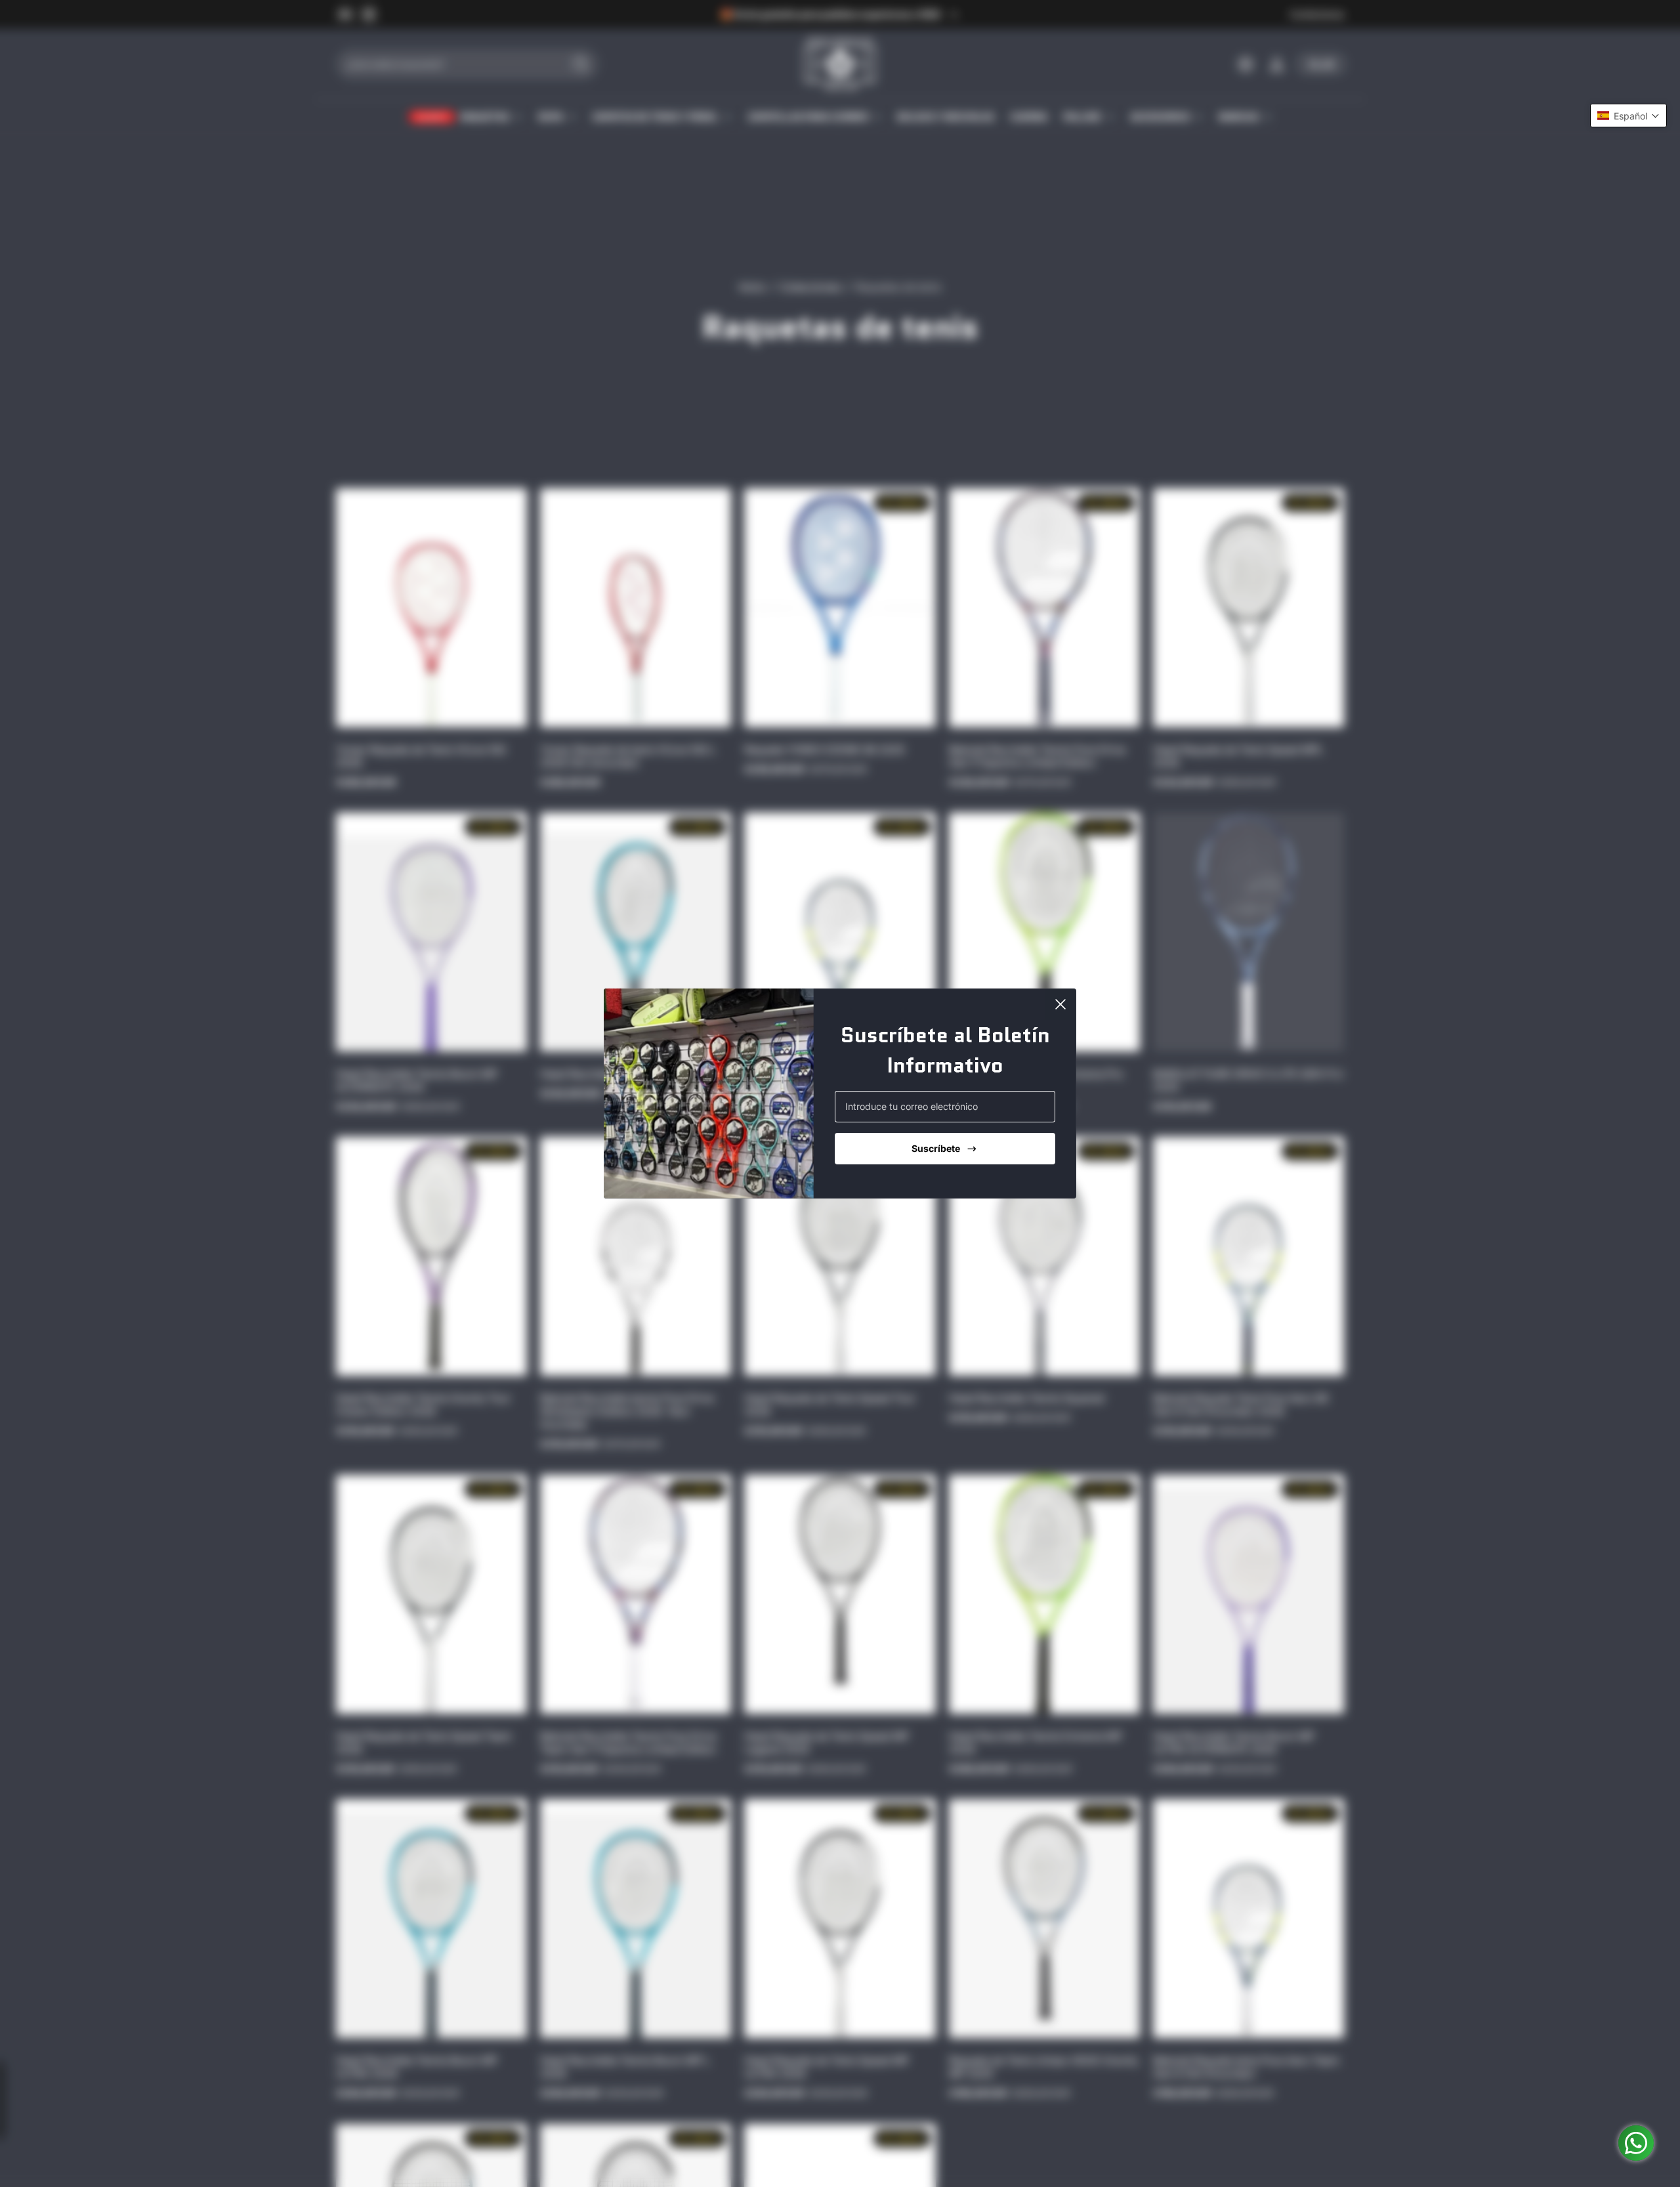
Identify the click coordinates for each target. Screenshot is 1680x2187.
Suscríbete (936, 1148)
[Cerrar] (1060, 1004)
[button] (1628, 116)
